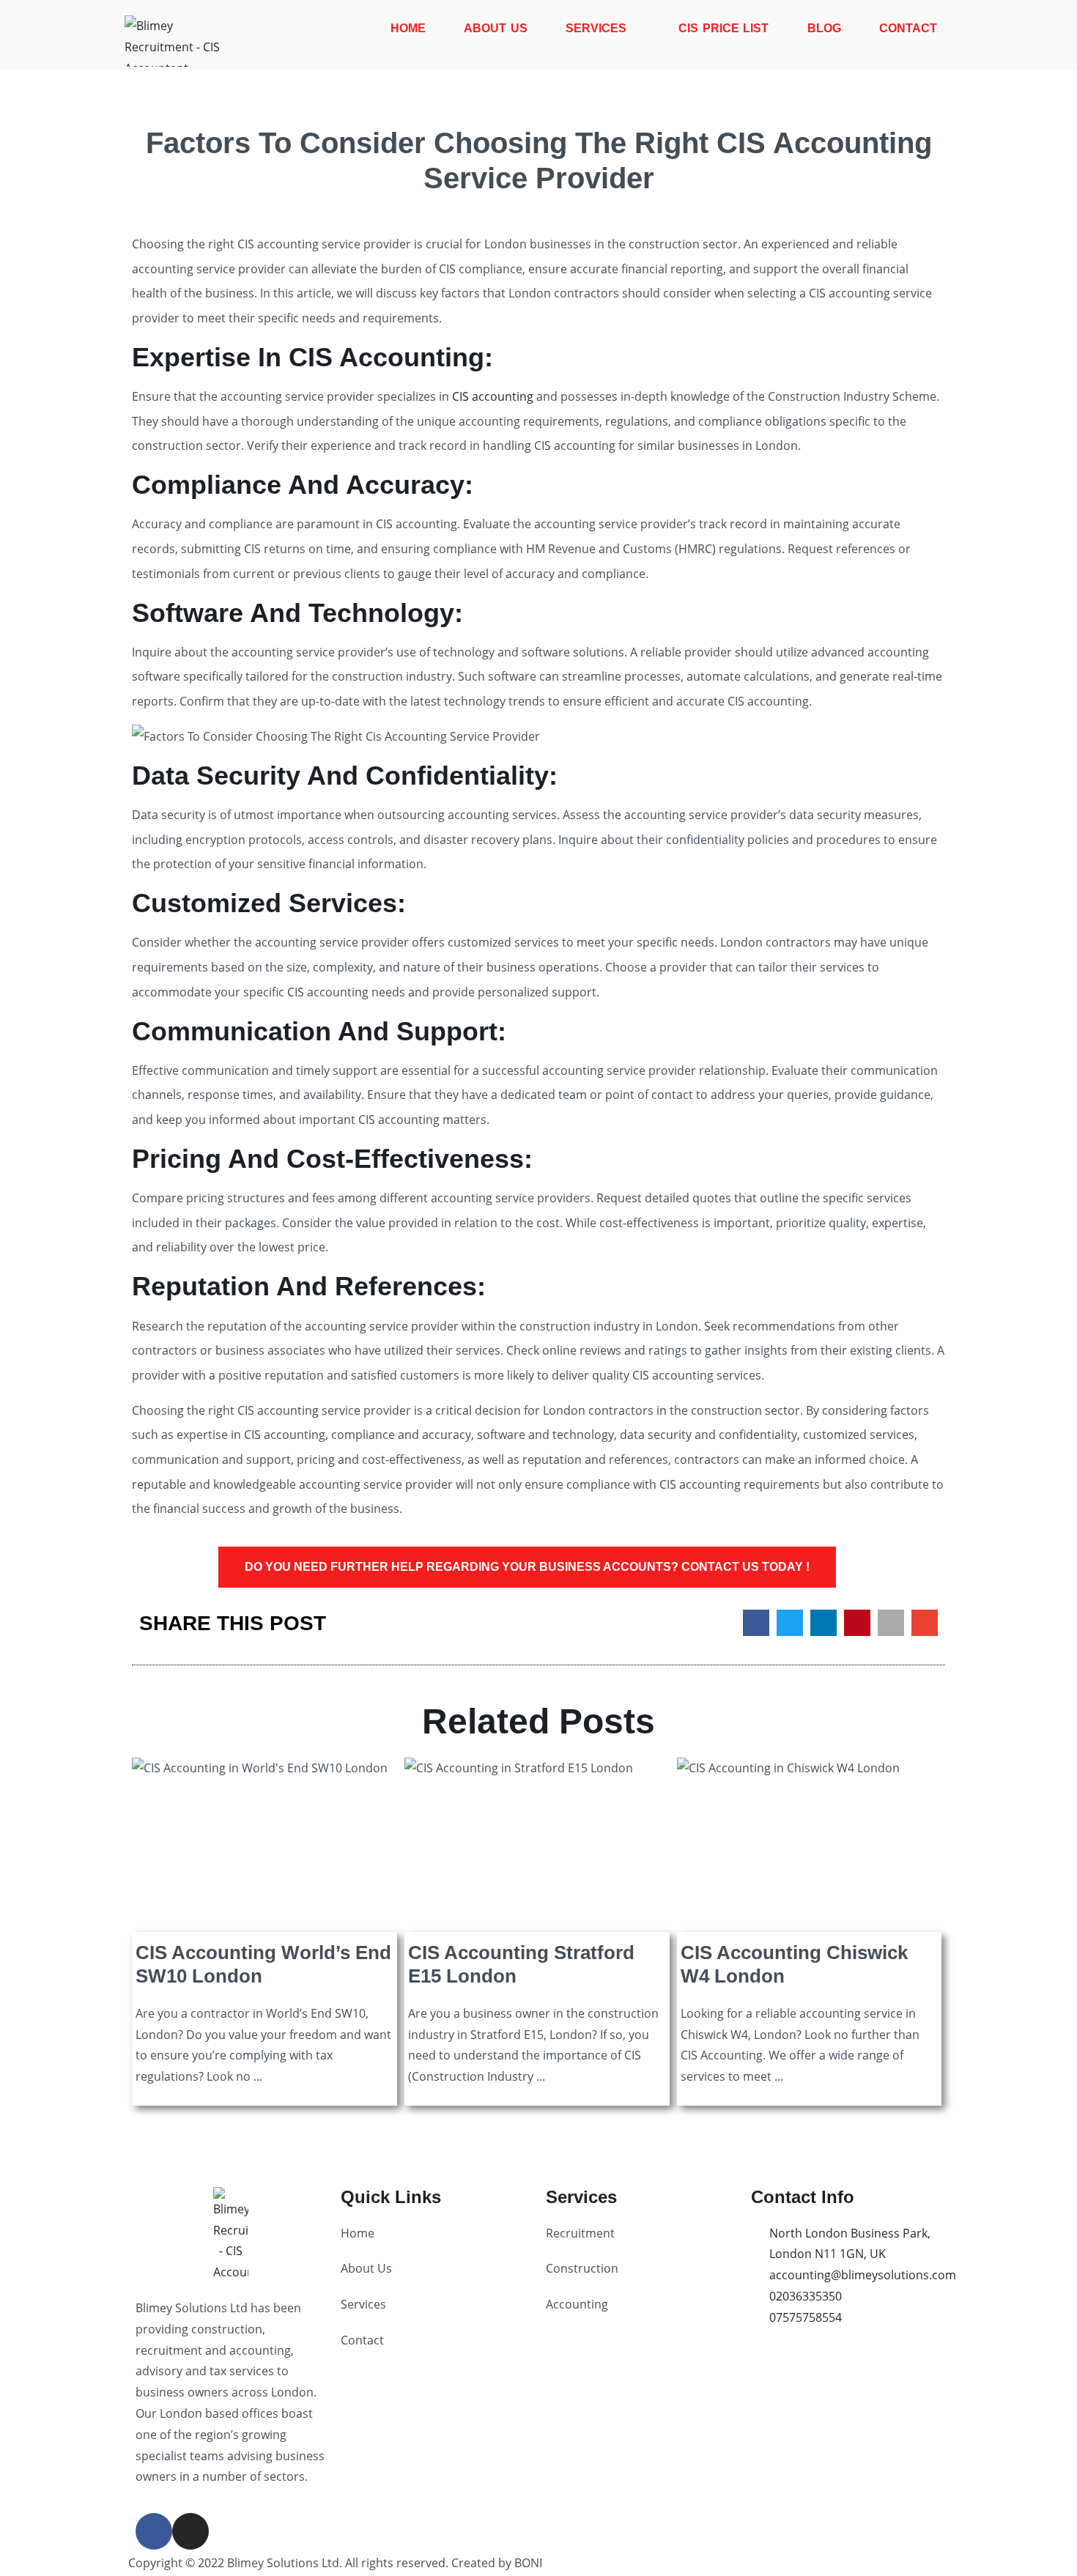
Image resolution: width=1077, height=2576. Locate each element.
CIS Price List (723, 28)
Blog (824, 28)
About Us (496, 28)
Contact (908, 28)
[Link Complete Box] (264, 1935)
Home (408, 28)
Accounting (577, 2304)
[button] (756, 1623)
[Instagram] (190, 2531)
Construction (582, 2268)
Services (596, 28)
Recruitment (580, 2233)
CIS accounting (493, 396)
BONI (528, 2563)
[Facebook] (154, 2531)
